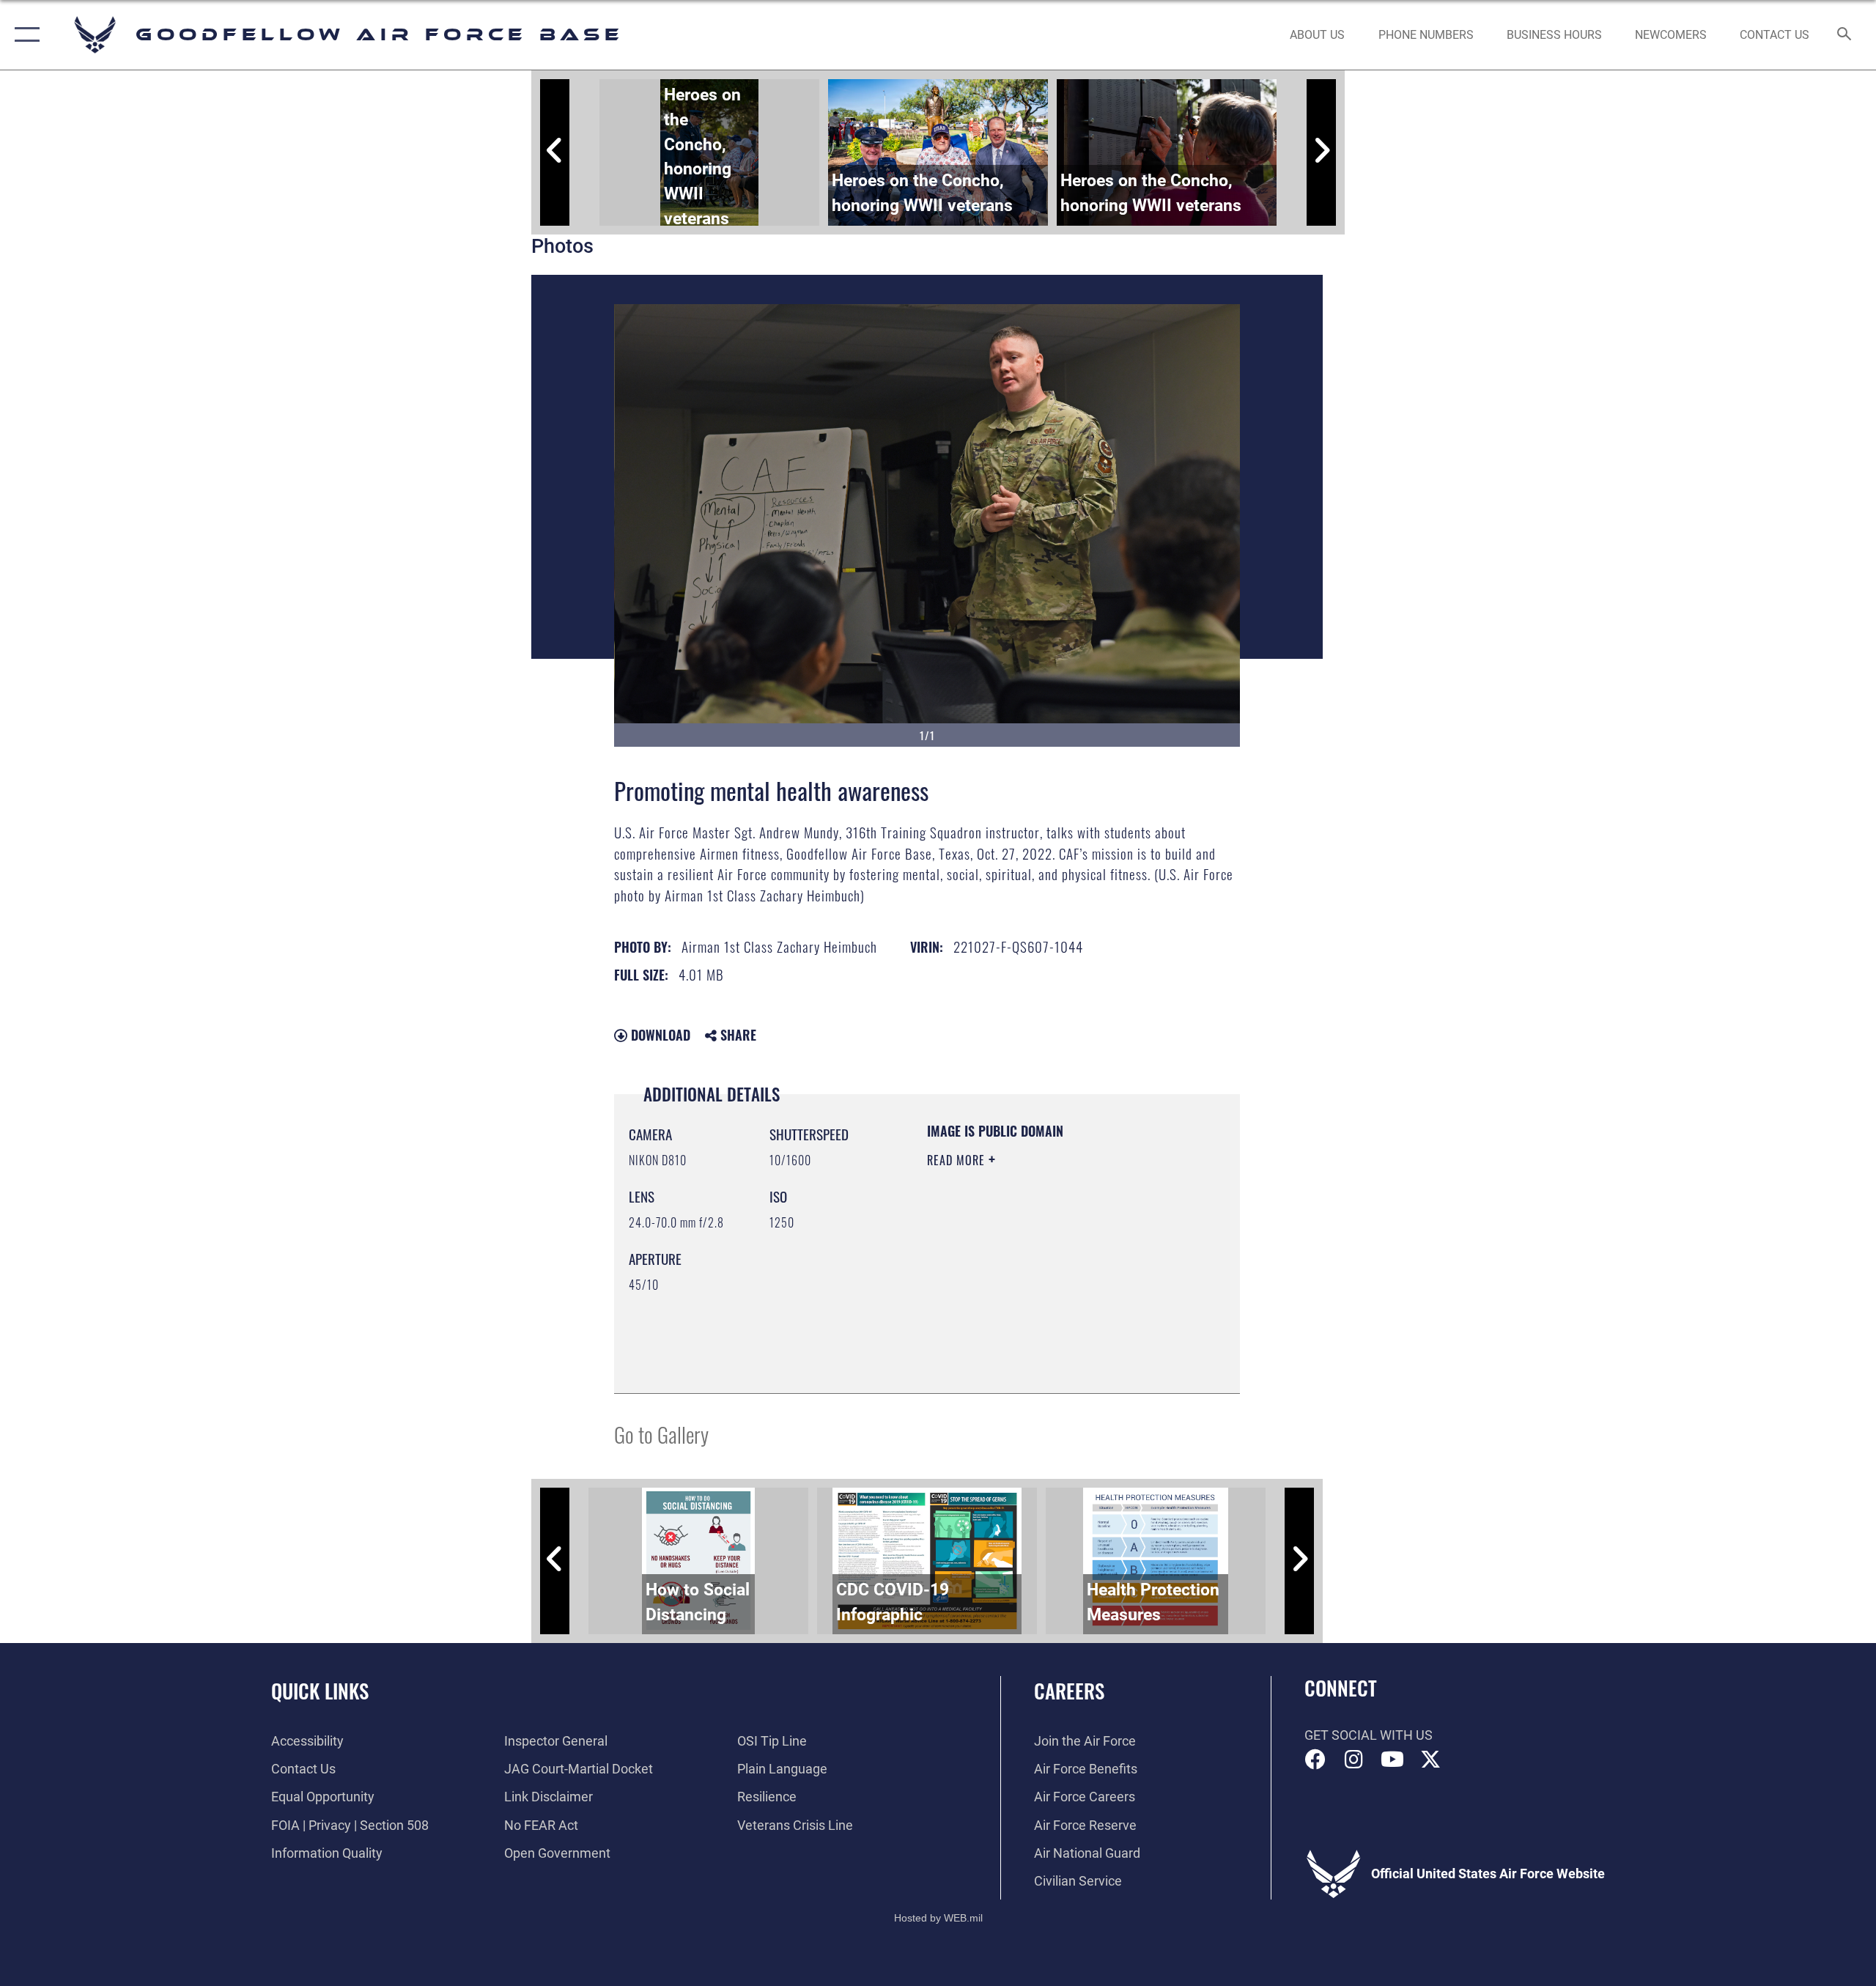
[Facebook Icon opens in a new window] (1315, 1760)
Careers (1069, 1691)
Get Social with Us (1369, 1735)
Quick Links (320, 1691)
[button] (24, 35)
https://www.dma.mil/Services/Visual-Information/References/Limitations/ (1016, 1304)
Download (659, 1035)
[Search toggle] (1845, 35)
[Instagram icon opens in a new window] (1354, 1760)
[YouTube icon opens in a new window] (1392, 1760)
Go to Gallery (661, 1434)
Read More (958, 1160)
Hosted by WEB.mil (938, 1918)
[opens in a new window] (1430, 1760)
